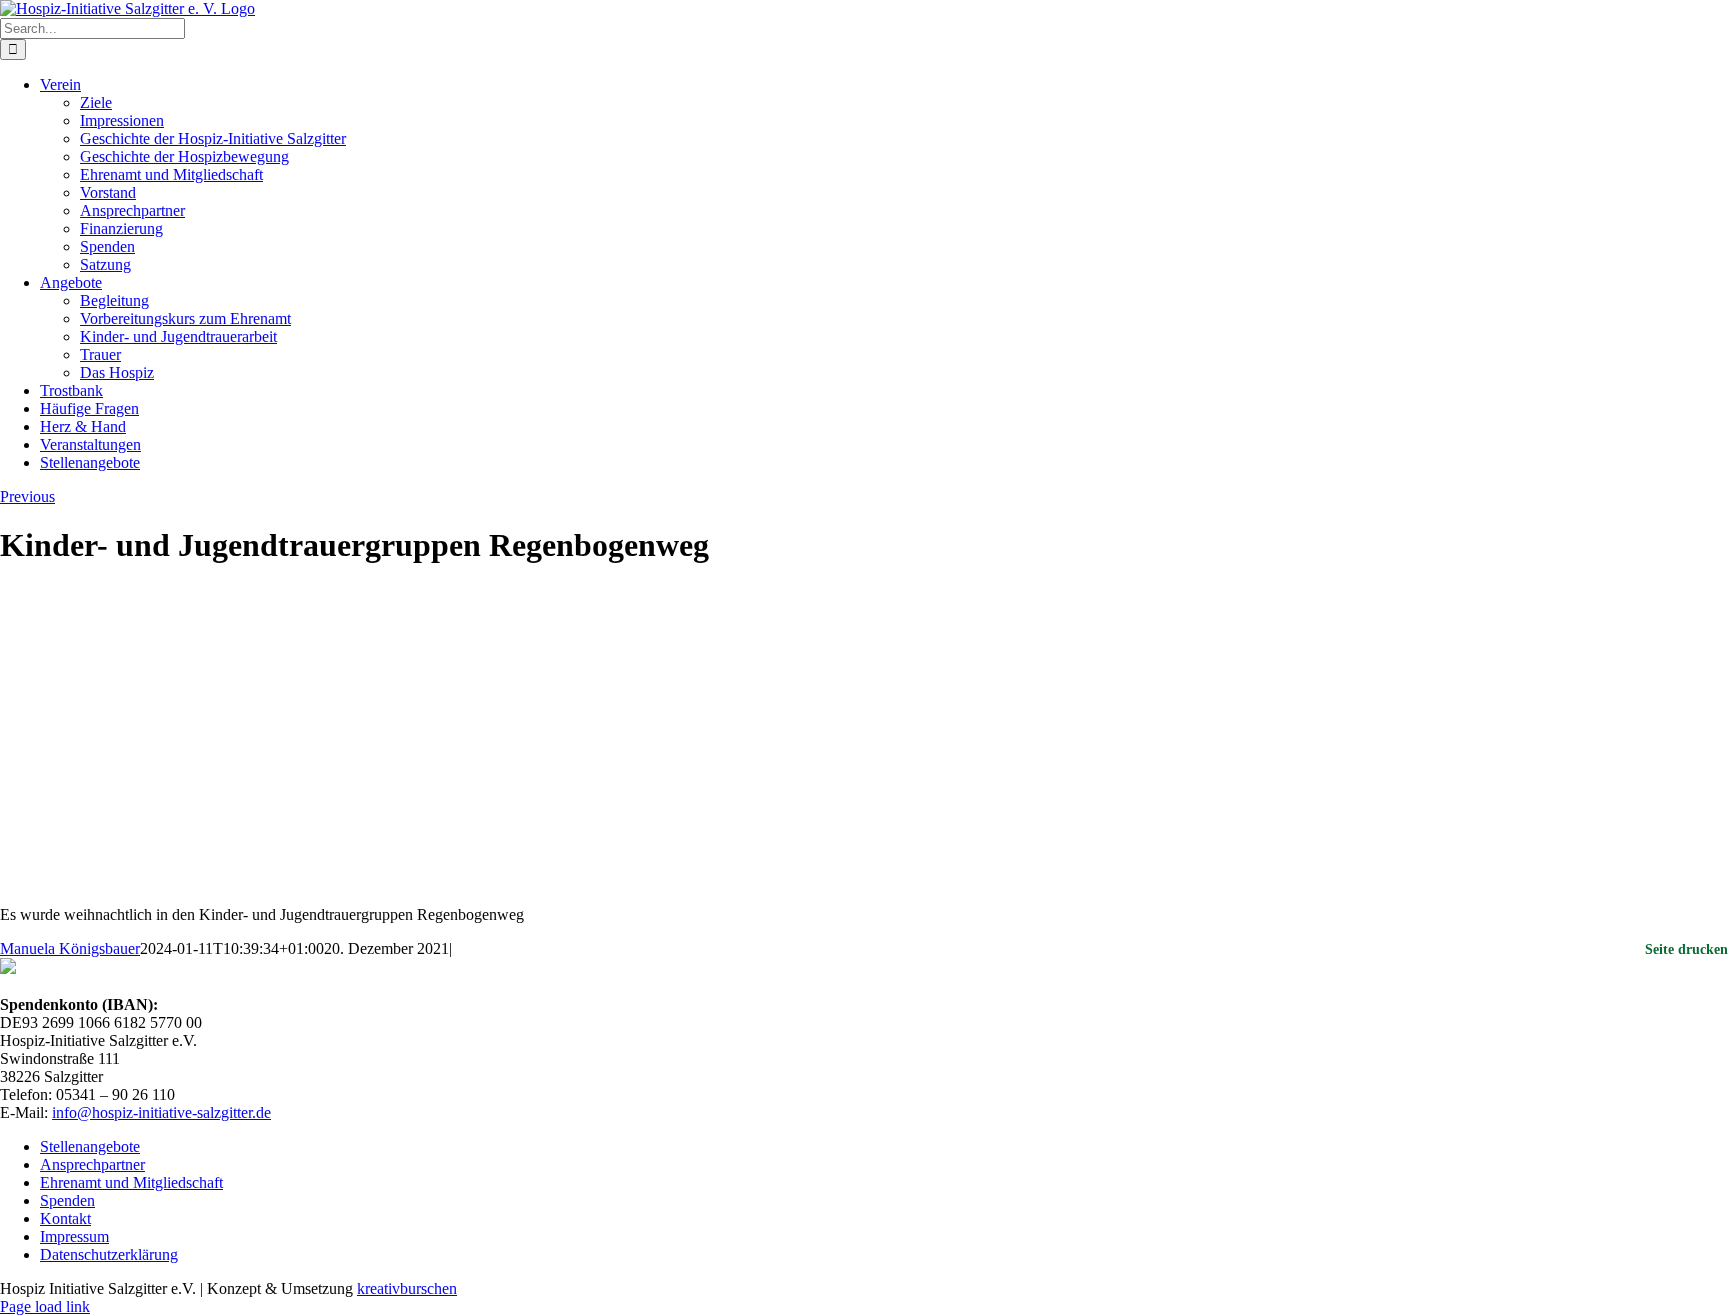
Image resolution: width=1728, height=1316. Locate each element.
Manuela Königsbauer (70, 948)
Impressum (74, 1236)
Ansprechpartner (92, 1164)
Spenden (67, 1200)
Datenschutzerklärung (109, 1254)
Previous (27, 496)
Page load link (45, 1306)
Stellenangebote (90, 1146)
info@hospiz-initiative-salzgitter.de (161, 1112)
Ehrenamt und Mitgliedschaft (131, 1182)
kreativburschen (407, 1288)
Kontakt (65, 1218)
